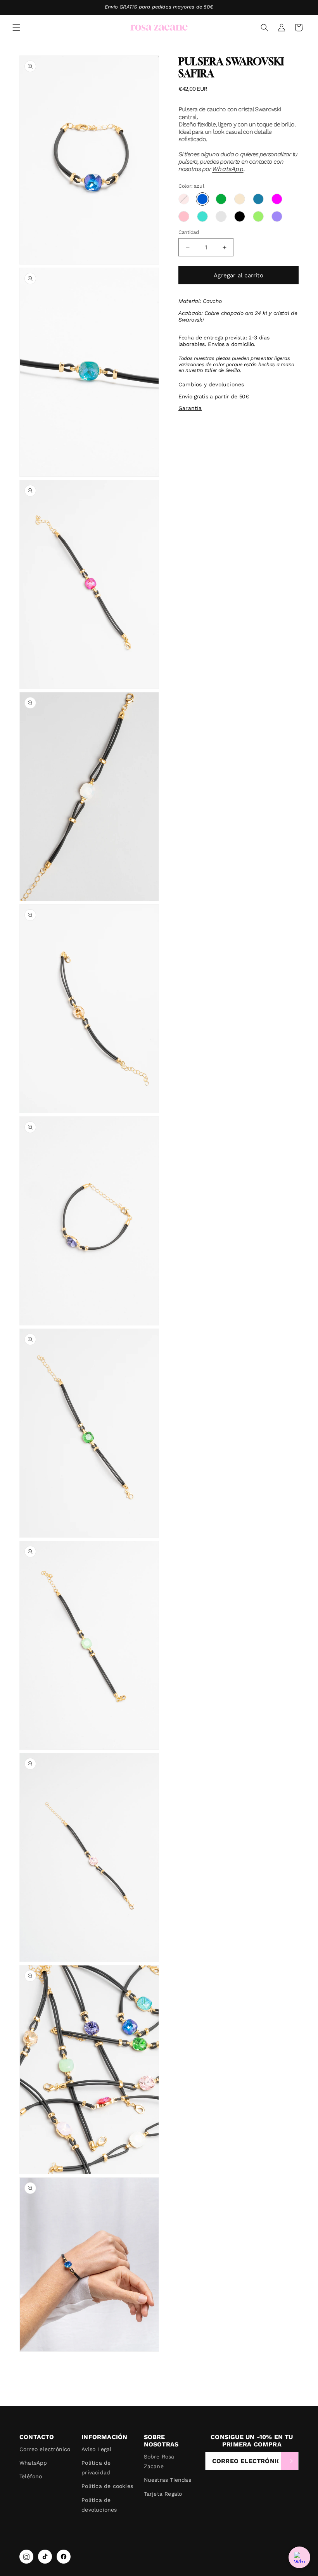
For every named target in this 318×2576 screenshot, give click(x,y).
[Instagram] (26, 2557)
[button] (16, 28)
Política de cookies (107, 2486)
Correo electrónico (45, 2449)
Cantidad (189, 232)
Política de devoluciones (99, 2505)
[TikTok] (45, 2557)
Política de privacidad (96, 2468)
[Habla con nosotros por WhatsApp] (299, 2557)
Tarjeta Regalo (163, 2494)
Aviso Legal (96, 2449)
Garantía (190, 408)
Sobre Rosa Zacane (159, 2461)
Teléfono (31, 2476)
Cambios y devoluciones (211, 384)
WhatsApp (228, 169)
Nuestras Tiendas (168, 2480)
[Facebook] (64, 2557)
